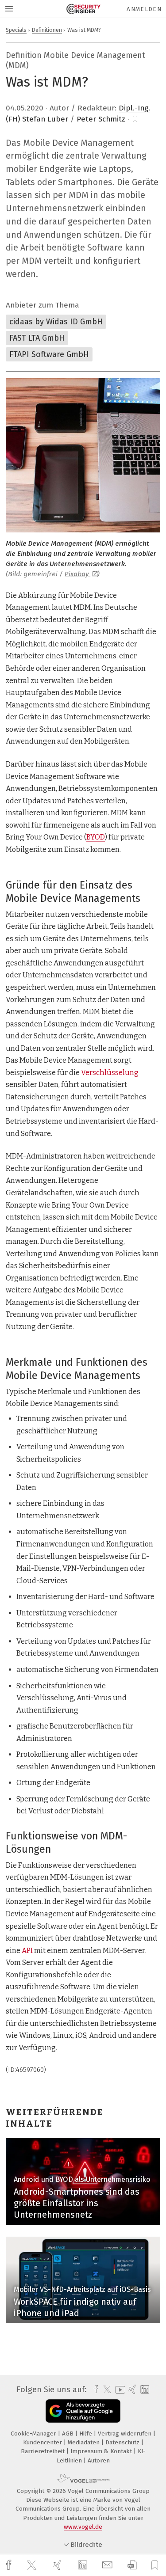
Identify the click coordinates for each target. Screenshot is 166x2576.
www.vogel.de (83, 2527)
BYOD (96, 837)
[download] (132, 2565)
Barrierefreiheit (44, 2451)
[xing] (58, 2565)
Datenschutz (123, 2442)
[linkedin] (84, 2565)
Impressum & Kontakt (102, 2451)
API (27, 1951)
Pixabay (77, 574)
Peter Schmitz (101, 119)
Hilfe (87, 2434)
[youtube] (119, 2390)
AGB (69, 2434)
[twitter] (33, 2565)
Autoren (99, 2460)
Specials (16, 30)
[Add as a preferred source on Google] (83, 2411)
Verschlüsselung (110, 1073)
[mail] (108, 2565)
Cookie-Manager (34, 2434)
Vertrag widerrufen (125, 2434)
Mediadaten (85, 2442)
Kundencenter (43, 2442)
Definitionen (47, 30)
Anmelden (144, 9)
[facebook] (10, 2565)
